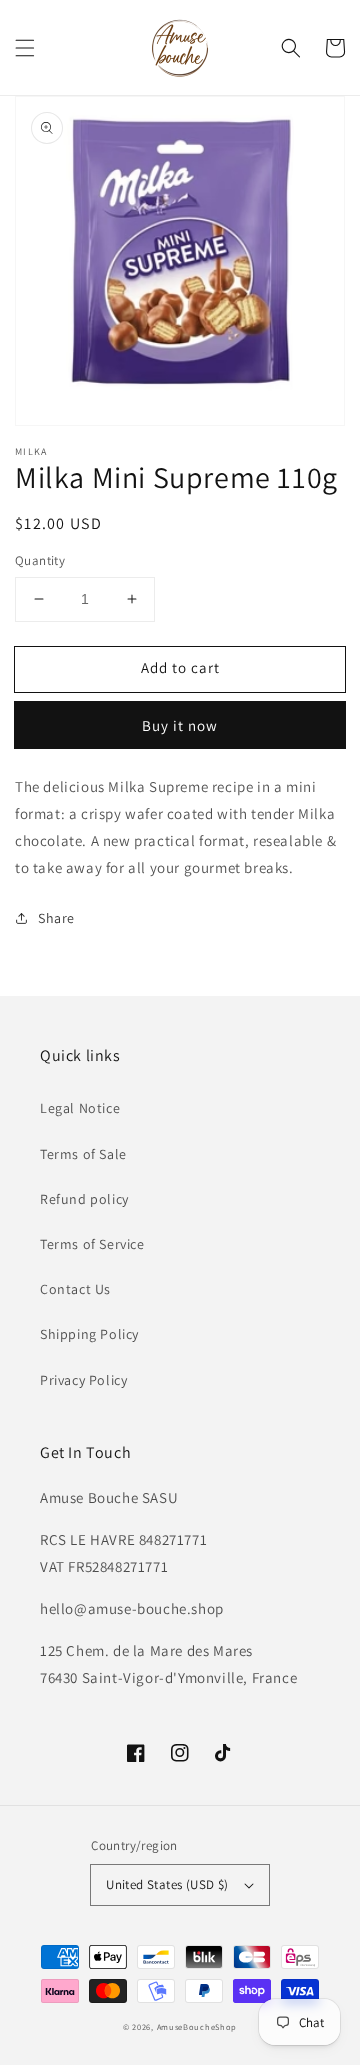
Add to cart (180, 667)
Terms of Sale (83, 1154)
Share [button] (56, 918)
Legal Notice (80, 1108)
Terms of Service (92, 1244)
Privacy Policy (83, 1380)
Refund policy (84, 1199)
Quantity (40, 560)
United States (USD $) (167, 1884)
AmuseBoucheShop (197, 2026)
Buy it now (180, 725)
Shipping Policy (89, 1334)
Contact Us (75, 1289)
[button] (25, 48)
